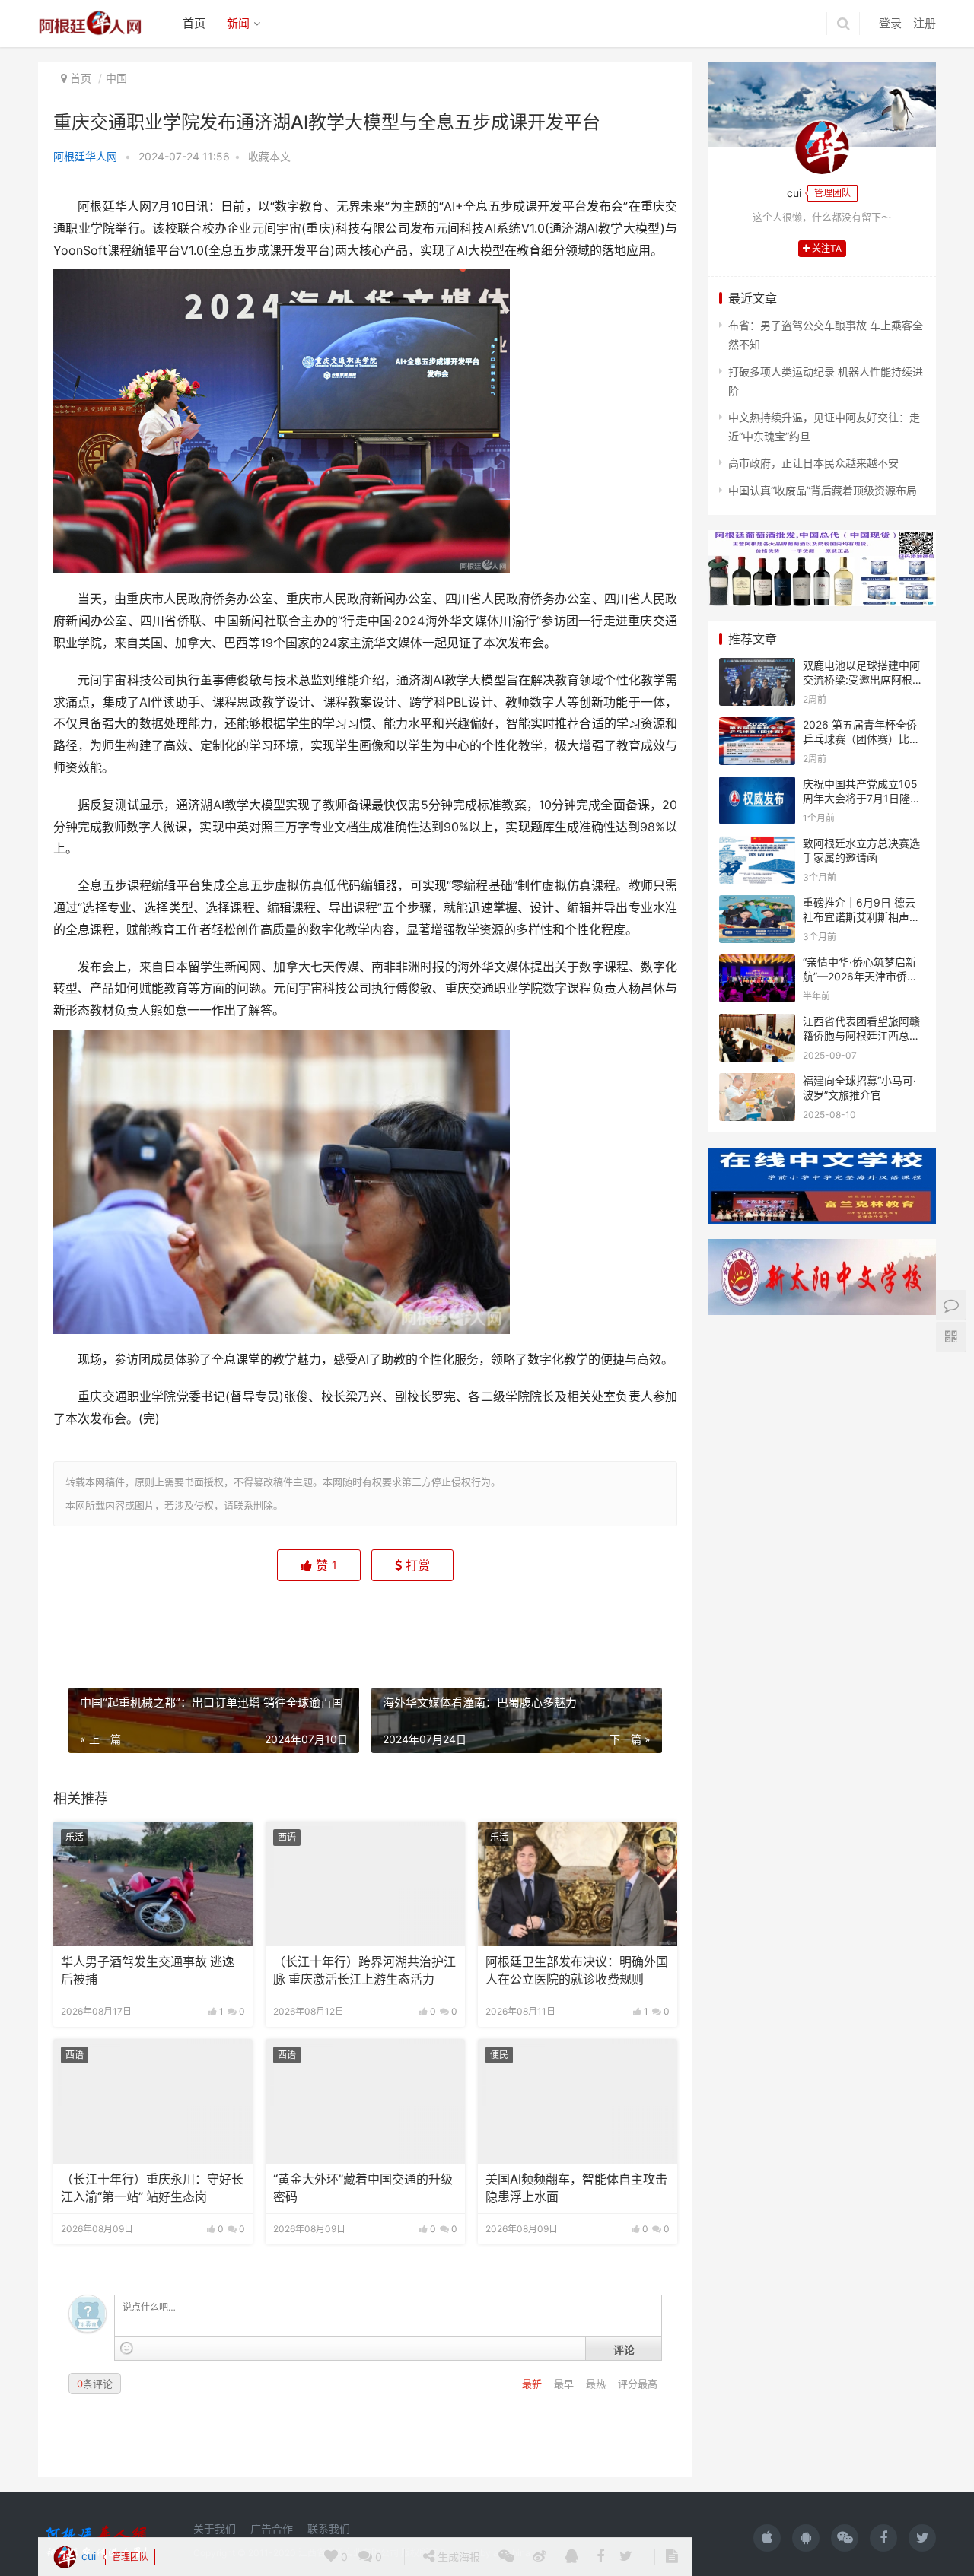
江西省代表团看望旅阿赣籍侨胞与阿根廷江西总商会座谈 (861, 1036)
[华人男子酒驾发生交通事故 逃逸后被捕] (153, 1884)
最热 (597, 2384)
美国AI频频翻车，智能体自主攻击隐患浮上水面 (576, 2188)
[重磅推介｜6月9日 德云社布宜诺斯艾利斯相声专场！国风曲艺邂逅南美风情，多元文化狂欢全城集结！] (757, 905)
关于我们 (215, 2528)
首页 (194, 23)
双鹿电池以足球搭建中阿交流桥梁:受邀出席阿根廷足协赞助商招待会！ (863, 680)
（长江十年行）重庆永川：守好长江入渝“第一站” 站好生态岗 (152, 2188)
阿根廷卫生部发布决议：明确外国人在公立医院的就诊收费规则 (577, 1970)
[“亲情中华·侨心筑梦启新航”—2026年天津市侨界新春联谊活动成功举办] (757, 964)
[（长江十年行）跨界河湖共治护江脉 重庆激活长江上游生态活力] (365, 1884)
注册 (925, 23)
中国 (116, 78)
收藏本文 (269, 156)
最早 (565, 2384)
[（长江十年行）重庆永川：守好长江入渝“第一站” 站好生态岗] (153, 2101)
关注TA (826, 248)
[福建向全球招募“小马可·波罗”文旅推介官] (757, 1083)
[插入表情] (127, 2348)
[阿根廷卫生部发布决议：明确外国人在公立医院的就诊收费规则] (578, 1884)
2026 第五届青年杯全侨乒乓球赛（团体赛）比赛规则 (861, 739)
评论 (624, 2349)
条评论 (95, 2384)
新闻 (238, 23)
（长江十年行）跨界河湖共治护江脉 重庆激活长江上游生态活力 (364, 1970)
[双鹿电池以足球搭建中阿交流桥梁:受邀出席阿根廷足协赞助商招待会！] (757, 667)
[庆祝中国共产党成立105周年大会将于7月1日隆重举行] (757, 786)
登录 (890, 23)
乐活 (75, 1837)
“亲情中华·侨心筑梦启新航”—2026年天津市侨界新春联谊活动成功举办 (860, 977)
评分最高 (638, 2384)
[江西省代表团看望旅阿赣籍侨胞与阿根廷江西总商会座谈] (757, 1023)
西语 (287, 1837)
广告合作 (272, 2528)
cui (87, 1623)
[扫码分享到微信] (506, 1624)
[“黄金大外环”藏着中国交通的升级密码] (365, 2101)
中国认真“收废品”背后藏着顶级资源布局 (823, 490)
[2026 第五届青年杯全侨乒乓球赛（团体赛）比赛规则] (757, 727)
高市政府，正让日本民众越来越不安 (813, 463)
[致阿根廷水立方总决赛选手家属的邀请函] (757, 845)
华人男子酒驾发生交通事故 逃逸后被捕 (148, 1970)
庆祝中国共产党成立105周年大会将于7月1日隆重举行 (862, 799)
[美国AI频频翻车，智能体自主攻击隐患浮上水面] (578, 2101)
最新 (533, 2384)
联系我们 (329, 2528)
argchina (512, 2553)
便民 (499, 2055)
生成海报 (457, 1623)
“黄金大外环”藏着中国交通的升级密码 (363, 2188)
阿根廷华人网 (85, 156)
